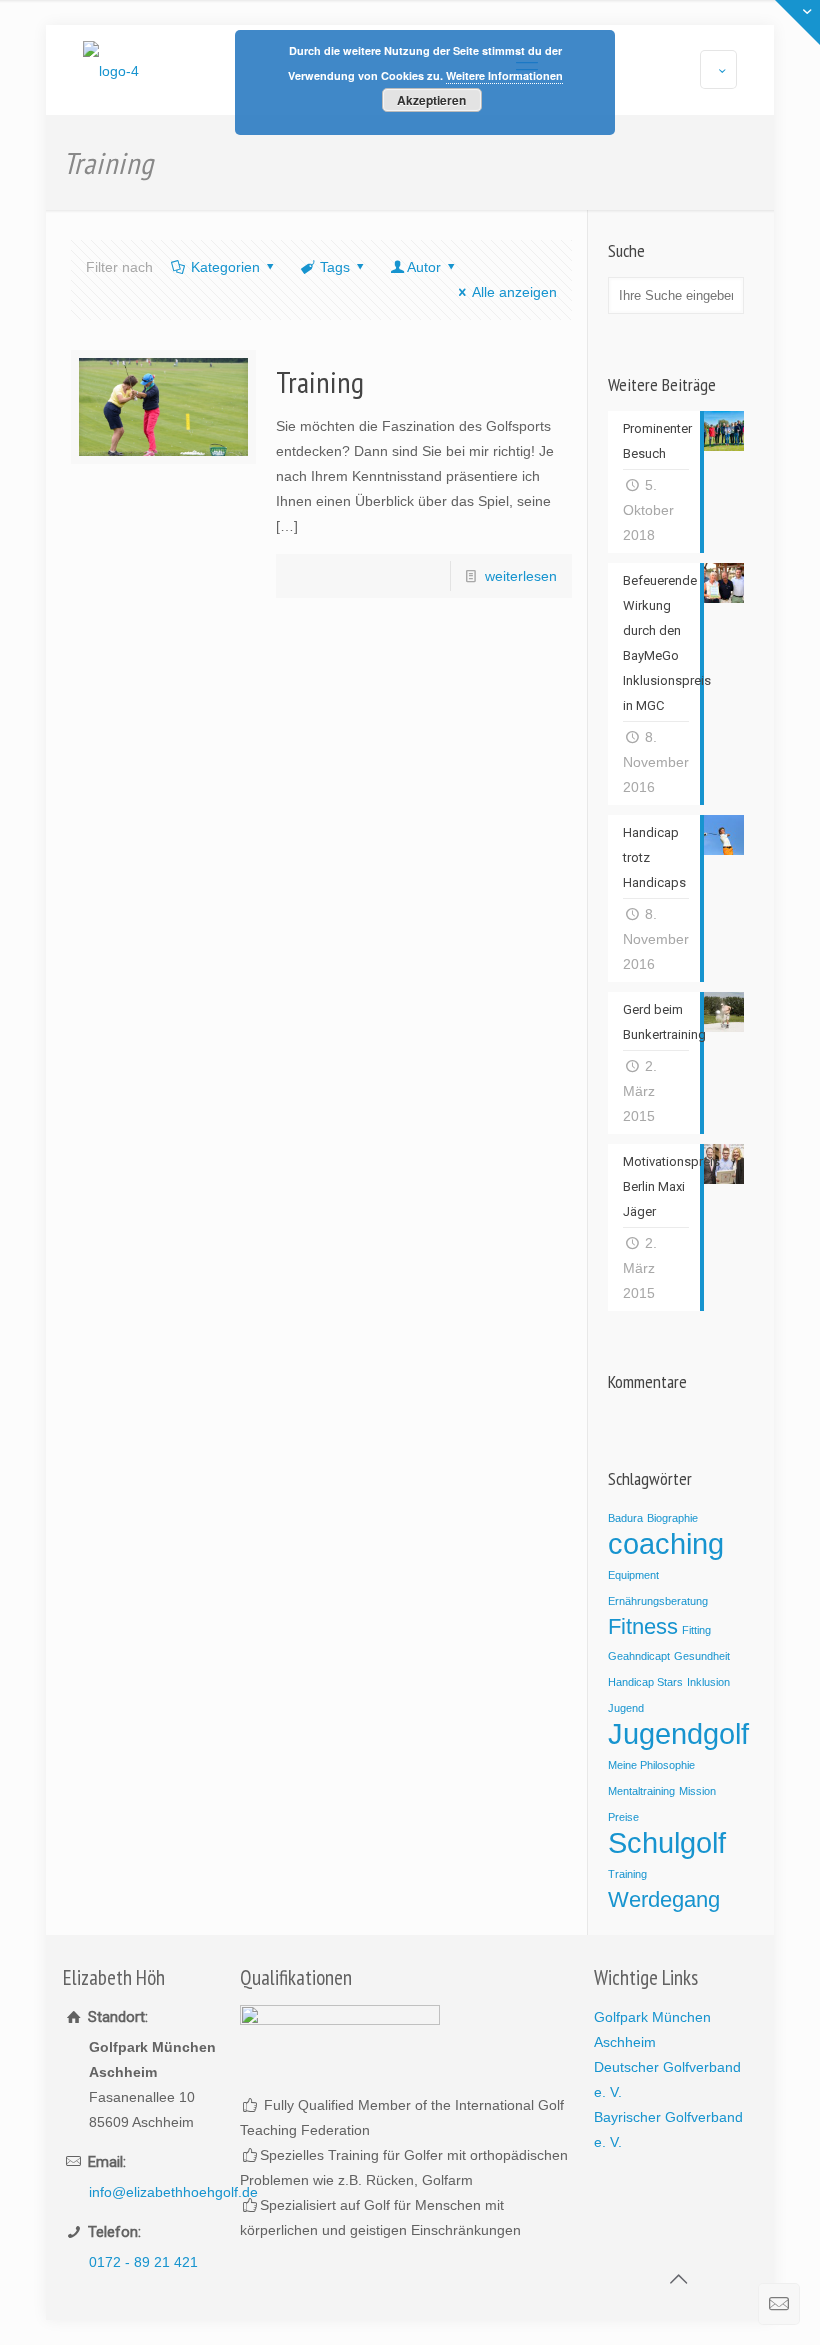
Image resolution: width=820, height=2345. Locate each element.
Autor (424, 267)
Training (320, 381)
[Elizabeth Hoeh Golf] (111, 70)
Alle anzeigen (514, 292)
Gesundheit (702, 1656)
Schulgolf (667, 1842)
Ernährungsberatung (658, 1601)
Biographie (672, 1518)
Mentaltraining (641, 1791)
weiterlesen (521, 576)
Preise (623, 1817)
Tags (335, 267)
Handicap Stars (645, 1682)
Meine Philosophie (651, 1765)
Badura (625, 1518)
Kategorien (225, 267)
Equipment (633, 1575)
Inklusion (708, 1682)
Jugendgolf (678, 1733)
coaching (666, 1543)
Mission (697, 1791)
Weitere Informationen (504, 75)
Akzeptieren (431, 100)
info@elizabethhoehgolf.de (173, 2192)
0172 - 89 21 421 (143, 2262)
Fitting (696, 1630)
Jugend (626, 1708)
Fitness (643, 1626)
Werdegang (664, 1899)
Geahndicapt (639, 1656)
